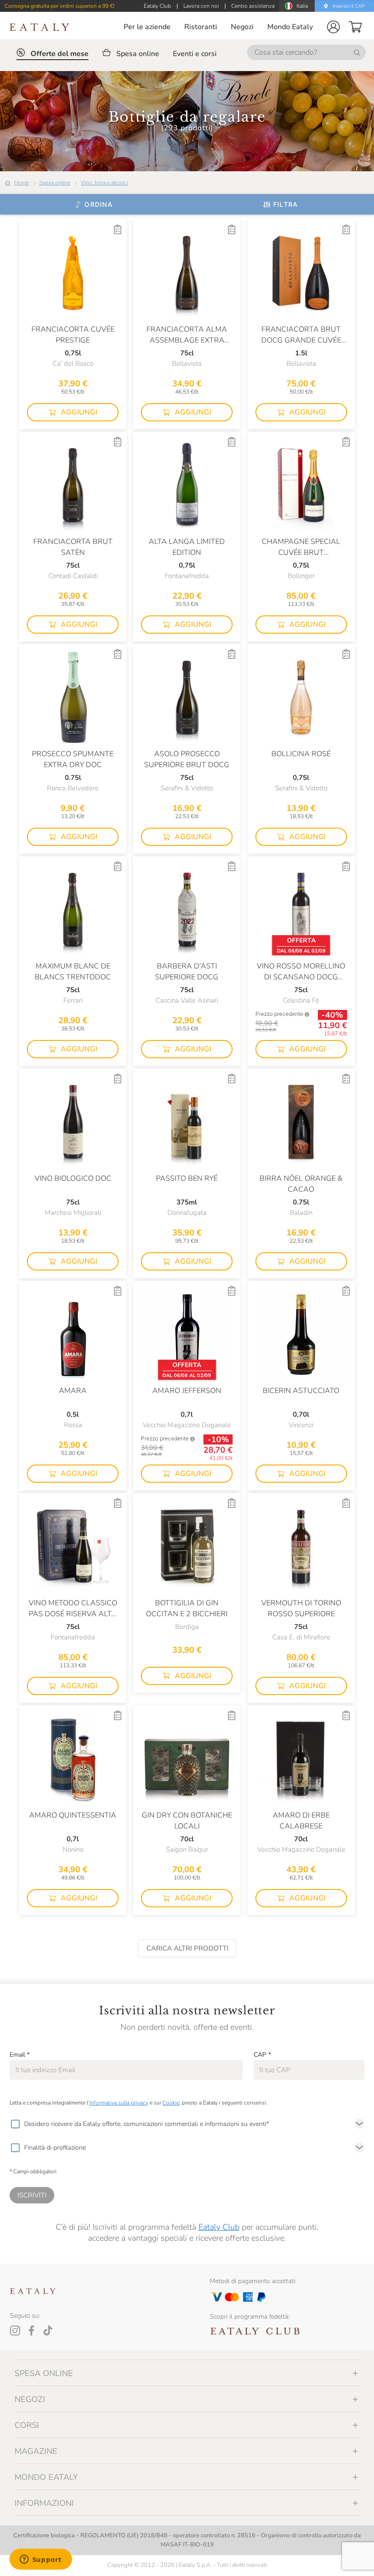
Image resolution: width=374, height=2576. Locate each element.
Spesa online (55, 183)
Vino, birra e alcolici (104, 183)
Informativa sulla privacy (119, 2103)
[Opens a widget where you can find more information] (41, 2560)
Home (21, 183)
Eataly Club (219, 2227)
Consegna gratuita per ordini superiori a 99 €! (60, 6)
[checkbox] (15, 2124)
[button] (333, 27)
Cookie (171, 2103)
